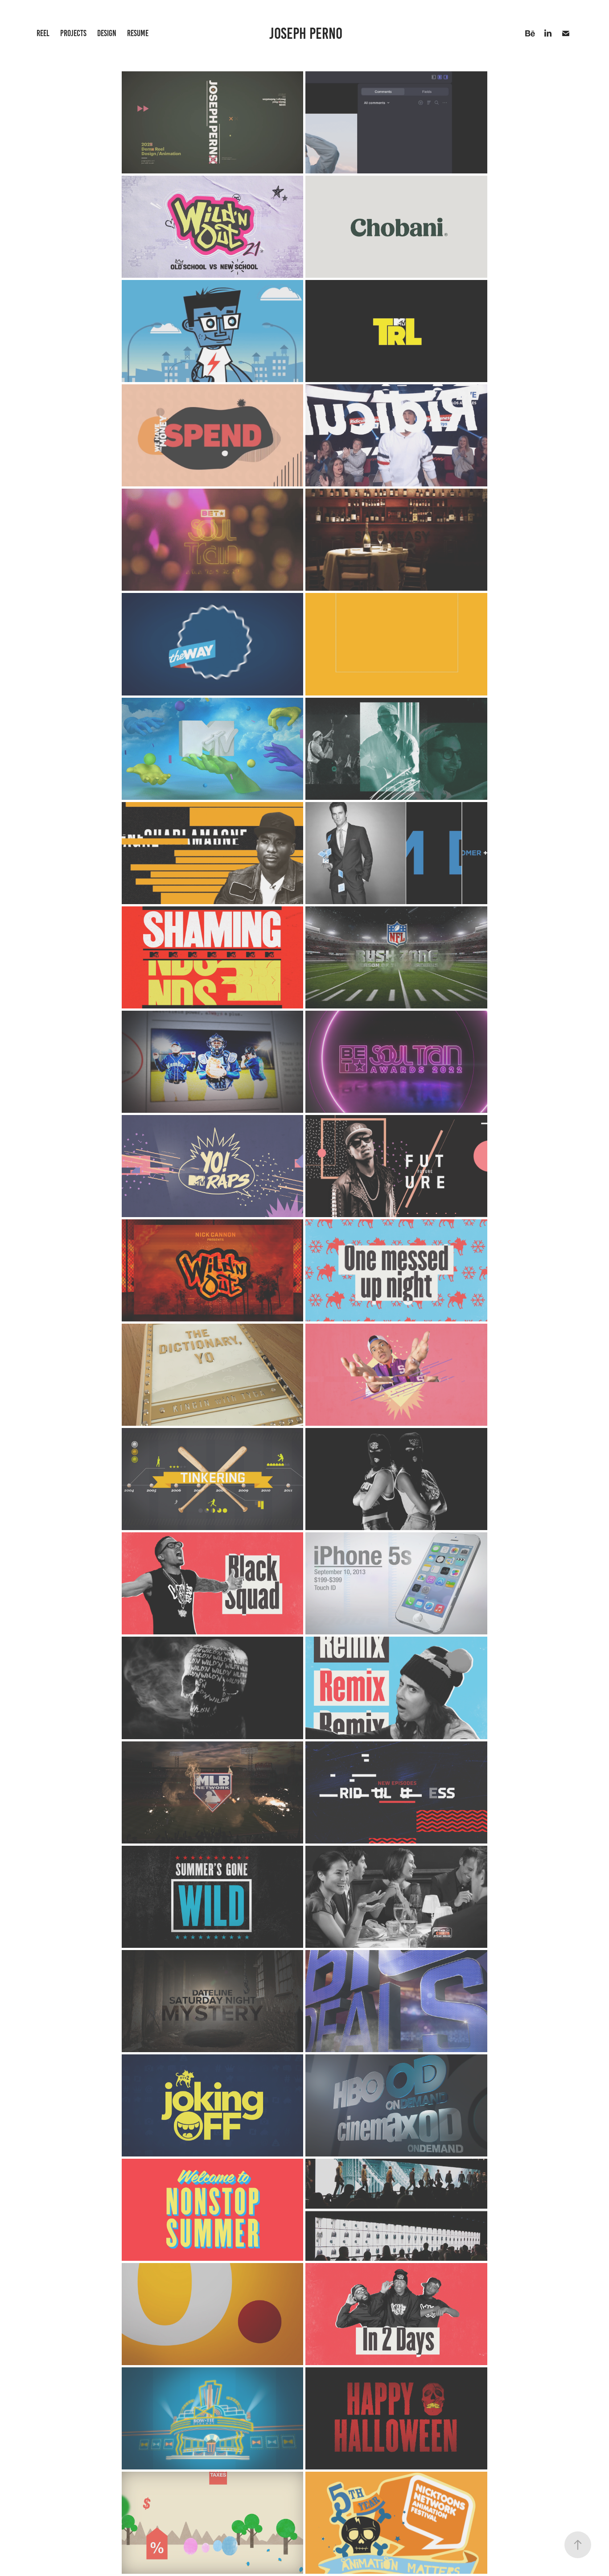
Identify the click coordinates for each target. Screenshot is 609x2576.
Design (107, 33)
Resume (138, 33)
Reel (43, 33)
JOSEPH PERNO (307, 33)
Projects (73, 33)
